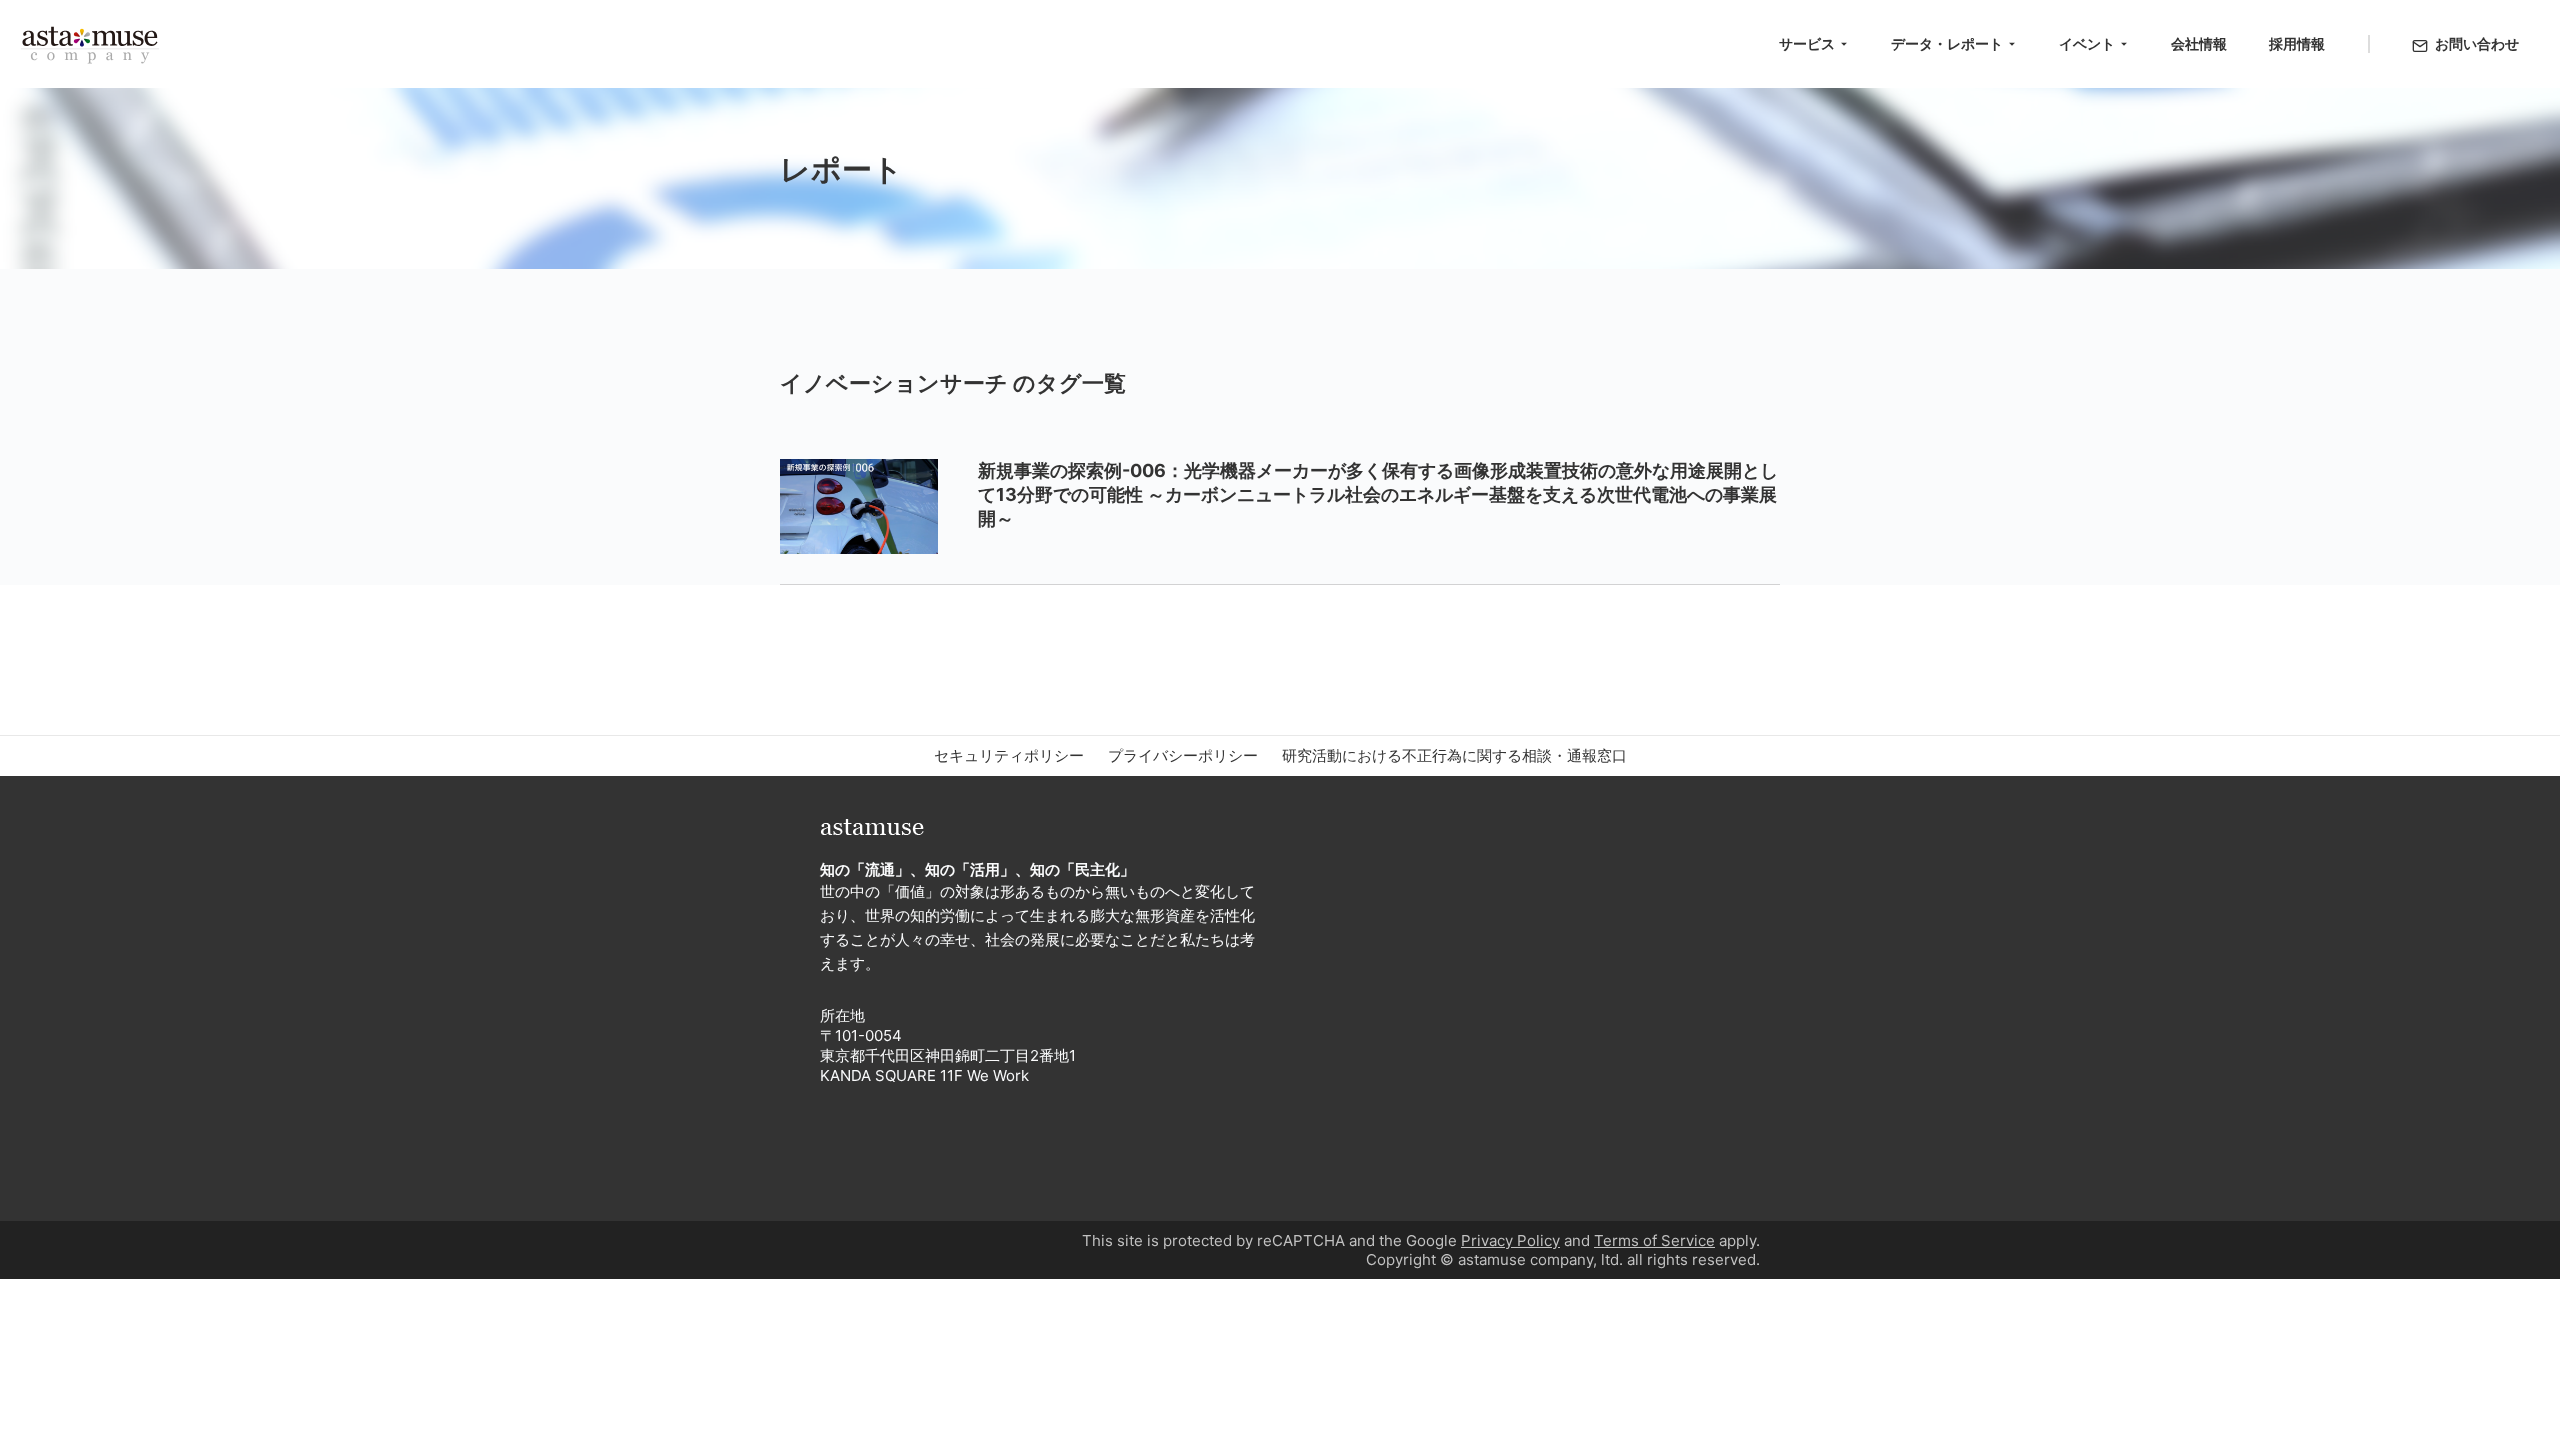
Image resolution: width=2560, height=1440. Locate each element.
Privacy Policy (1510, 1240)
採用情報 (2297, 43)
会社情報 (2199, 43)
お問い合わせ (2477, 43)
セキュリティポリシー (1009, 755)
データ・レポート (1947, 43)
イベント (2087, 43)
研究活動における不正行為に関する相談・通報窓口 (1454, 755)
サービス (1807, 43)
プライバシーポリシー (1183, 755)
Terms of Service (1654, 1240)
